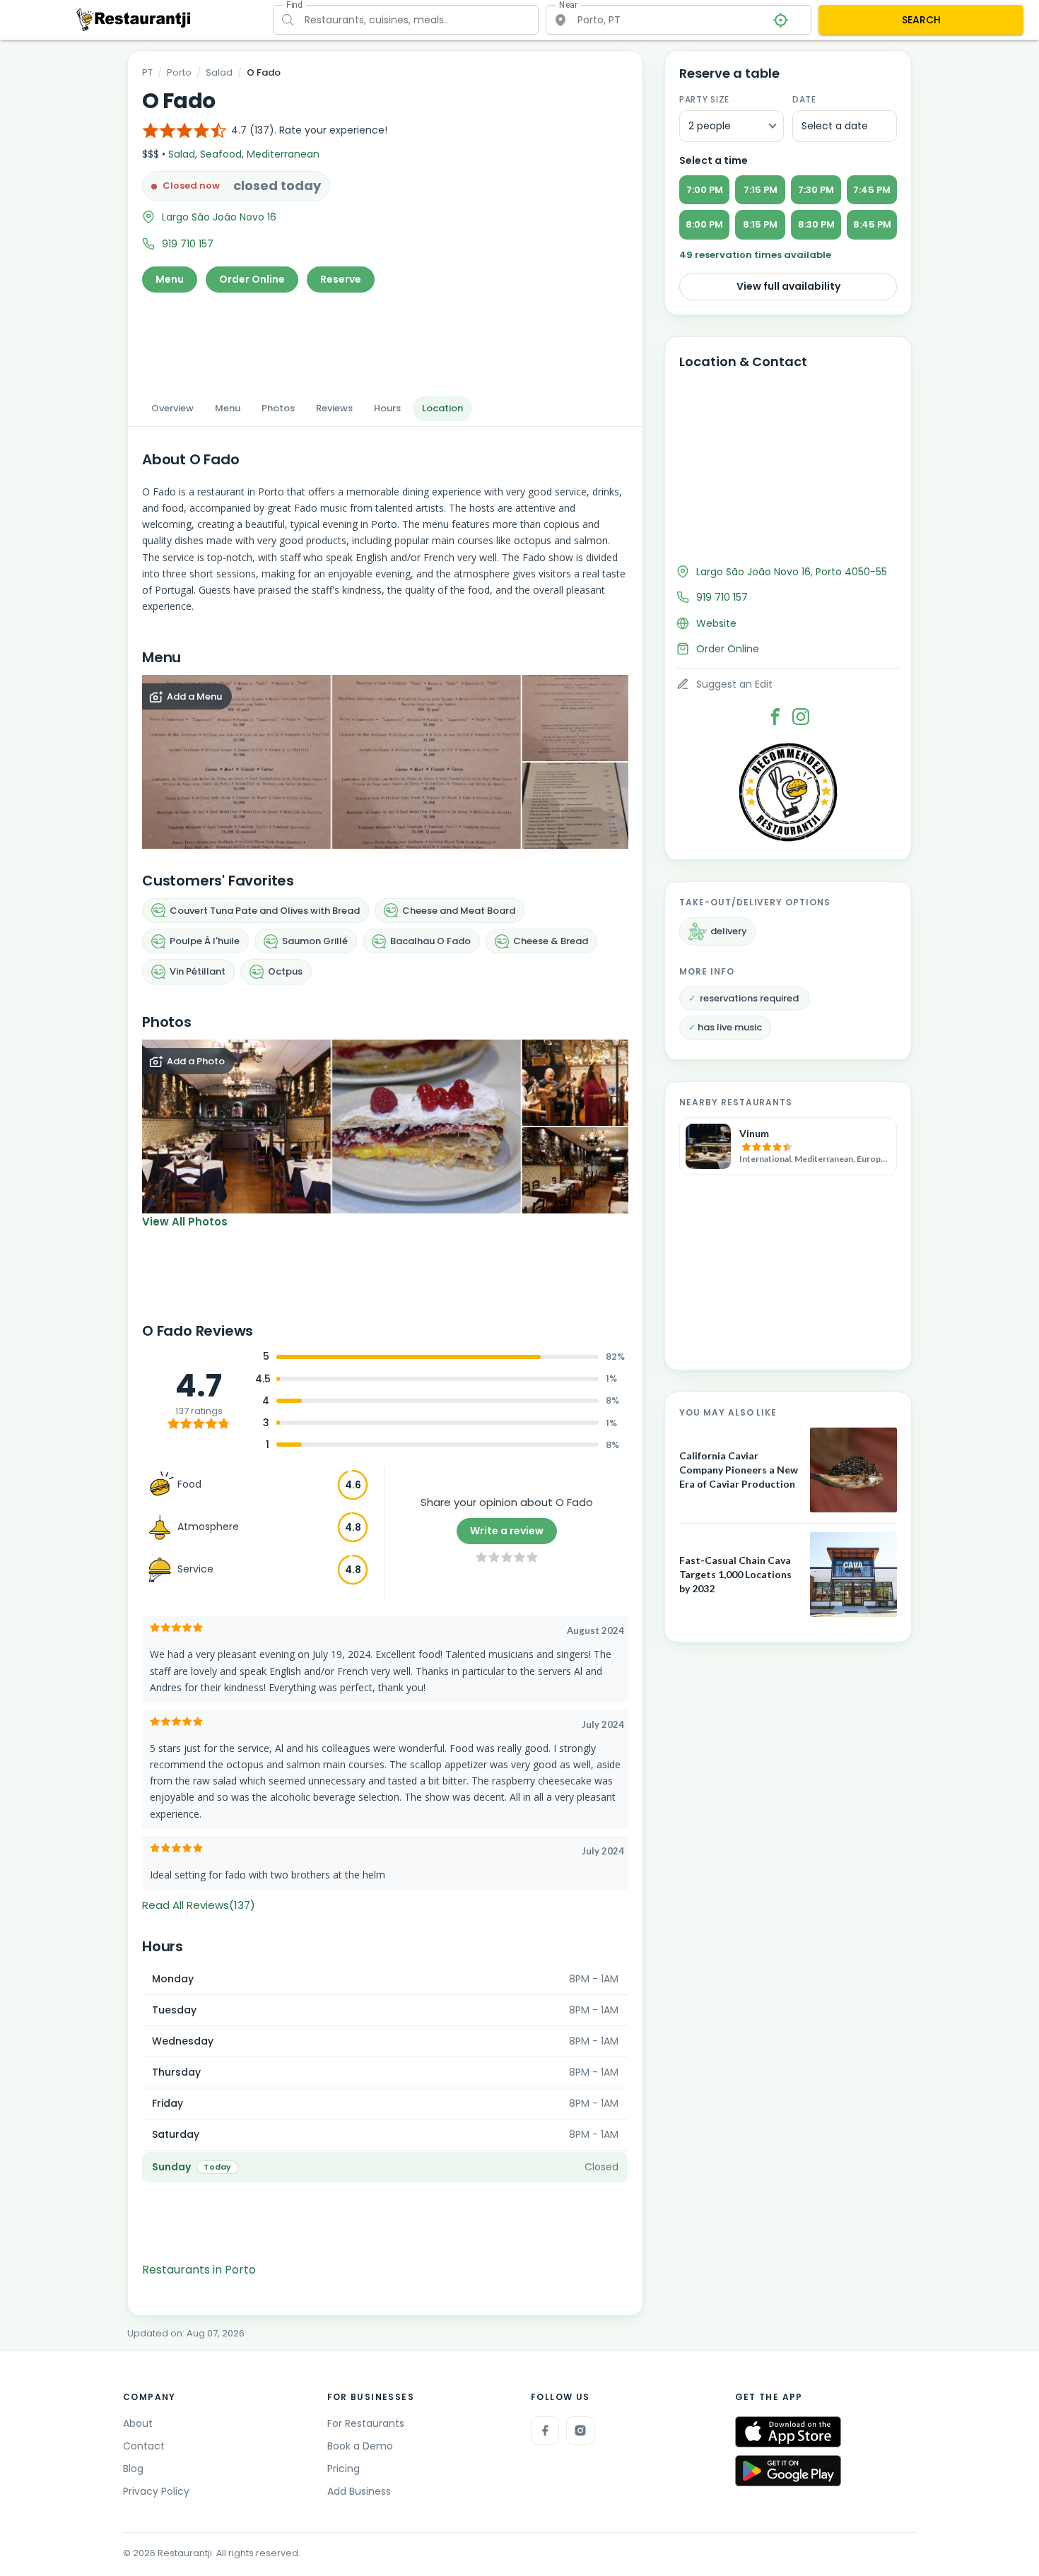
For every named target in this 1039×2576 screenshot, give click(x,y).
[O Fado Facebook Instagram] (801, 717)
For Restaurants (366, 2423)
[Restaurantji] (134, 19)
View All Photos (185, 1222)
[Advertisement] (385, 340)
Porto (179, 72)
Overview (172, 408)
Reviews (334, 408)
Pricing (344, 2469)
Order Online (252, 279)
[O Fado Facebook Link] (775, 717)
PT (147, 72)
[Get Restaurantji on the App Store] (788, 2432)
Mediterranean (283, 154)
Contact (144, 2446)
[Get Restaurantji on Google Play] (788, 2471)
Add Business (359, 2491)
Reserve (341, 279)
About (138, 2423)
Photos (278, 408)
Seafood (221, 154)
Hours (387, 408)
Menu (170, 279)
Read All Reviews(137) (199, 1905)
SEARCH (921, 20)
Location (442, 408)
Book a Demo (360, 2446)
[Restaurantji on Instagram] (580, 2430)
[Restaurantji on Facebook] (545, 2430)
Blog (133, 2469)
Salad (219, 72)
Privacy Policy (156, 2491)
